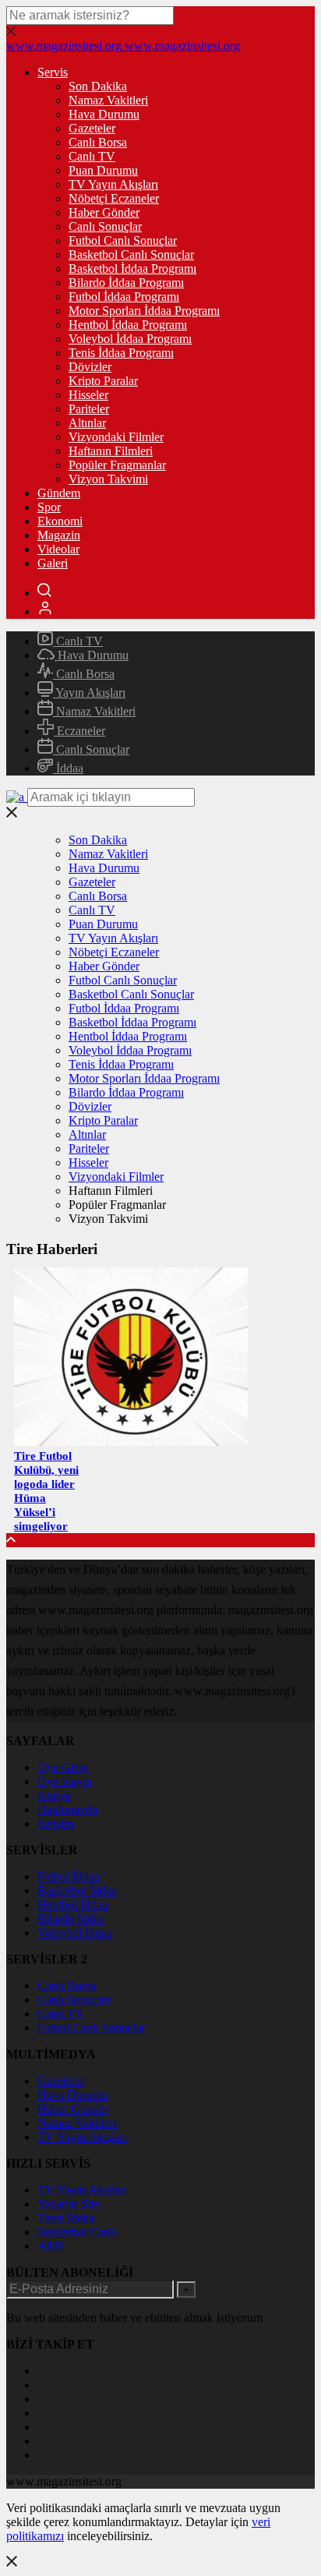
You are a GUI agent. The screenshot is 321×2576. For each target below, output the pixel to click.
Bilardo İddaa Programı (126, 283)
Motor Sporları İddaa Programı (144, 311)
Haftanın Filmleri (111, 451)
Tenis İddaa (66, 2218)
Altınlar (87, 423)
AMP (51, 2246)
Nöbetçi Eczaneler (114, 198)
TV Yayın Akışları (113, 184)
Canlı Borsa (98, 142)
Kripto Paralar (103, 381)
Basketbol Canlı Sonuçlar (131, 254)
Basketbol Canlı (77, 2232)
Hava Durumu (104, 114)
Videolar (58, 549)
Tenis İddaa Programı (121, 353)
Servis (53, 72)
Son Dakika (98, 86)
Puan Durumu (103, 170)
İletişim (55, 1823)
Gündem (59, 493)
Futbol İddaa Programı (124, 297)
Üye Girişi (63, 1767)
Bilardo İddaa (71, 1919)
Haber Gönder (104, 212)
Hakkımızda (67, 1809)
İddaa (68, 768)
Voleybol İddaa (75, 1933)
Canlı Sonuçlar (105, 226)
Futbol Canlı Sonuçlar (123, 240)
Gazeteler (92, 128)
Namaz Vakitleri (108, 100)
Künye (54, 1795)
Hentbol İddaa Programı (128, 325)
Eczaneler (79, 731)
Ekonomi (60, 521)
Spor (49, 507)
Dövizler (90, 367)
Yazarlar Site (69, 2204)
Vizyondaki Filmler (116, 437)
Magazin (59, 535)
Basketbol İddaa (77, 1890)
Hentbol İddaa (72, 1905)
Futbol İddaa (69, 1876)
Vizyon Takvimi (108, 479)
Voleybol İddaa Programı (130, 339)
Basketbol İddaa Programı (132, 269)
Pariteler (89, 409)
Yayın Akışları (89, 693)
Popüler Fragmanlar (117, 465)
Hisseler (88, 395)
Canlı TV (92, 156)
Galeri (53, 563)
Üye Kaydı (65, 1781)
